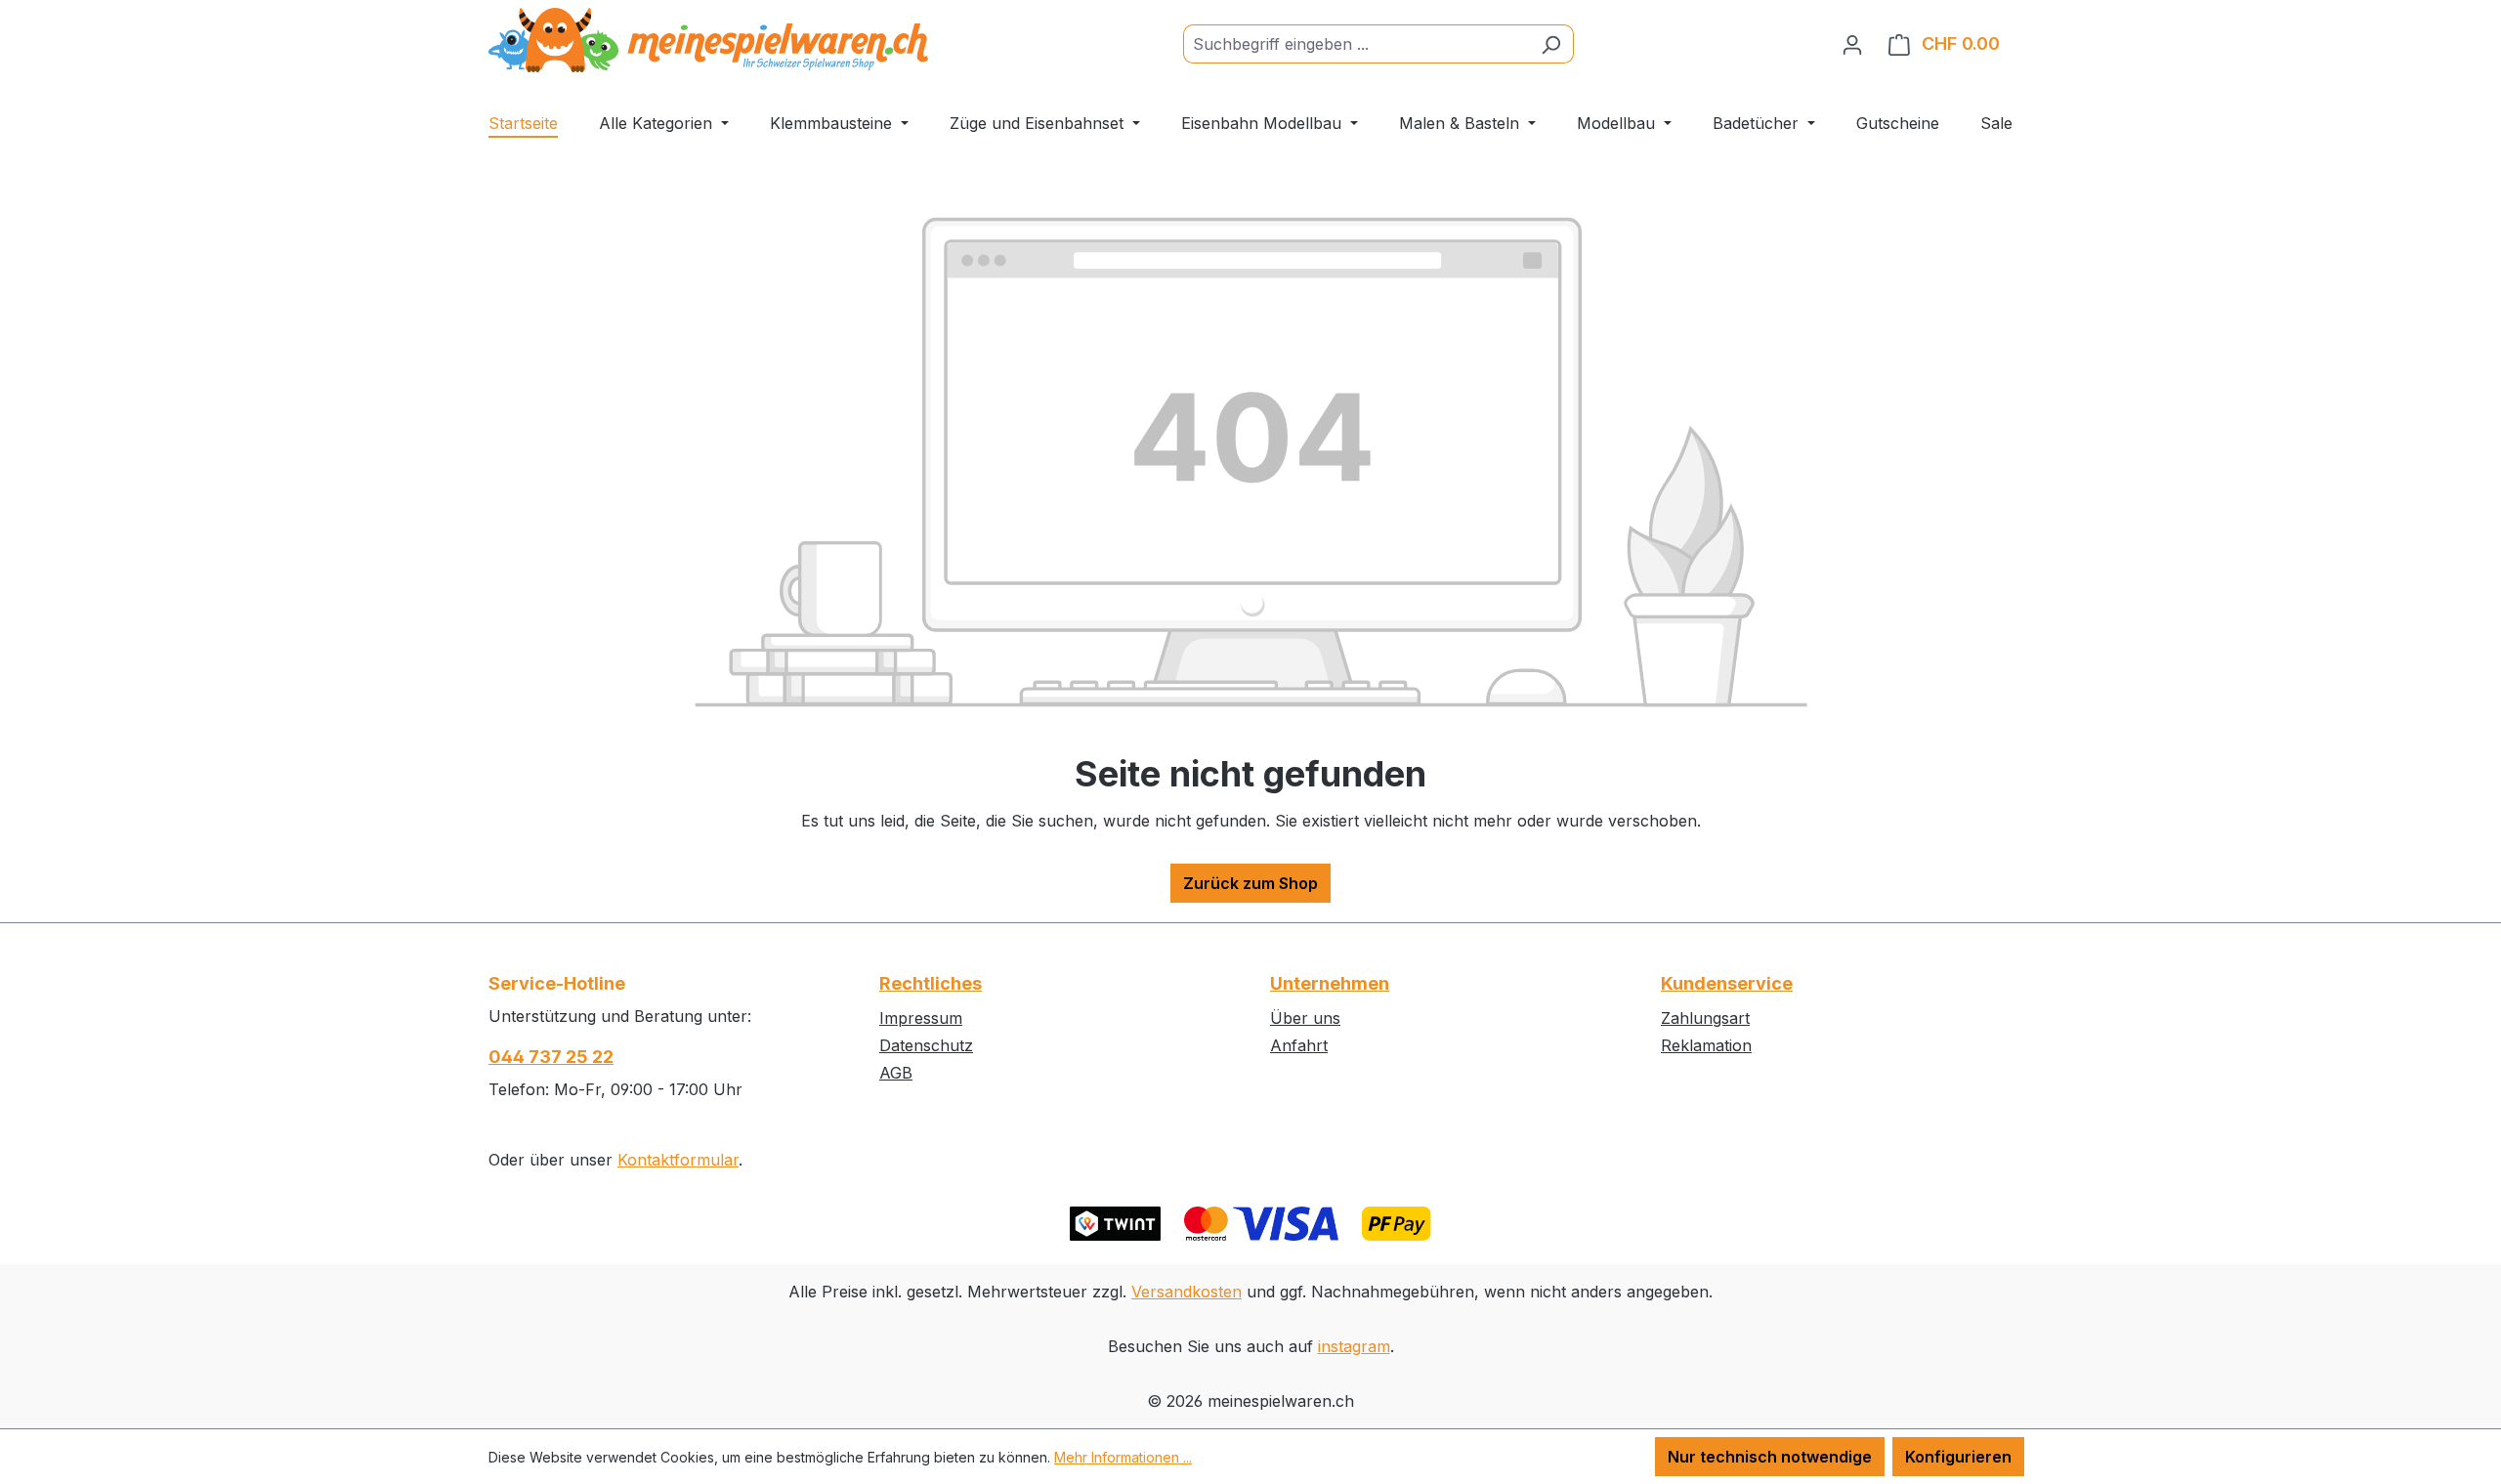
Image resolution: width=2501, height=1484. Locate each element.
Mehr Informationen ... (1123, 1457)
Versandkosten (1187, 1292)
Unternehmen (1330, 983)
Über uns (1305, 1018)
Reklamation (1706, 1045)
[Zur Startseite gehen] (708, 40)
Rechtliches (931, 983)
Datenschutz (926, 1045)
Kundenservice (1727, 983)
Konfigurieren (1958, 1457)
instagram (1354, 1346)
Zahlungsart (1705, 1018)
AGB (896, 1073)
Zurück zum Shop (1250, 883)
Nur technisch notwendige (1770, 1457)
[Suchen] (1551, 44)
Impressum (921, 1018)
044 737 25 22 (551, 1057)
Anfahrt (1299, 1045)
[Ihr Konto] (1852, 44)
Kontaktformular (678, 1160)
